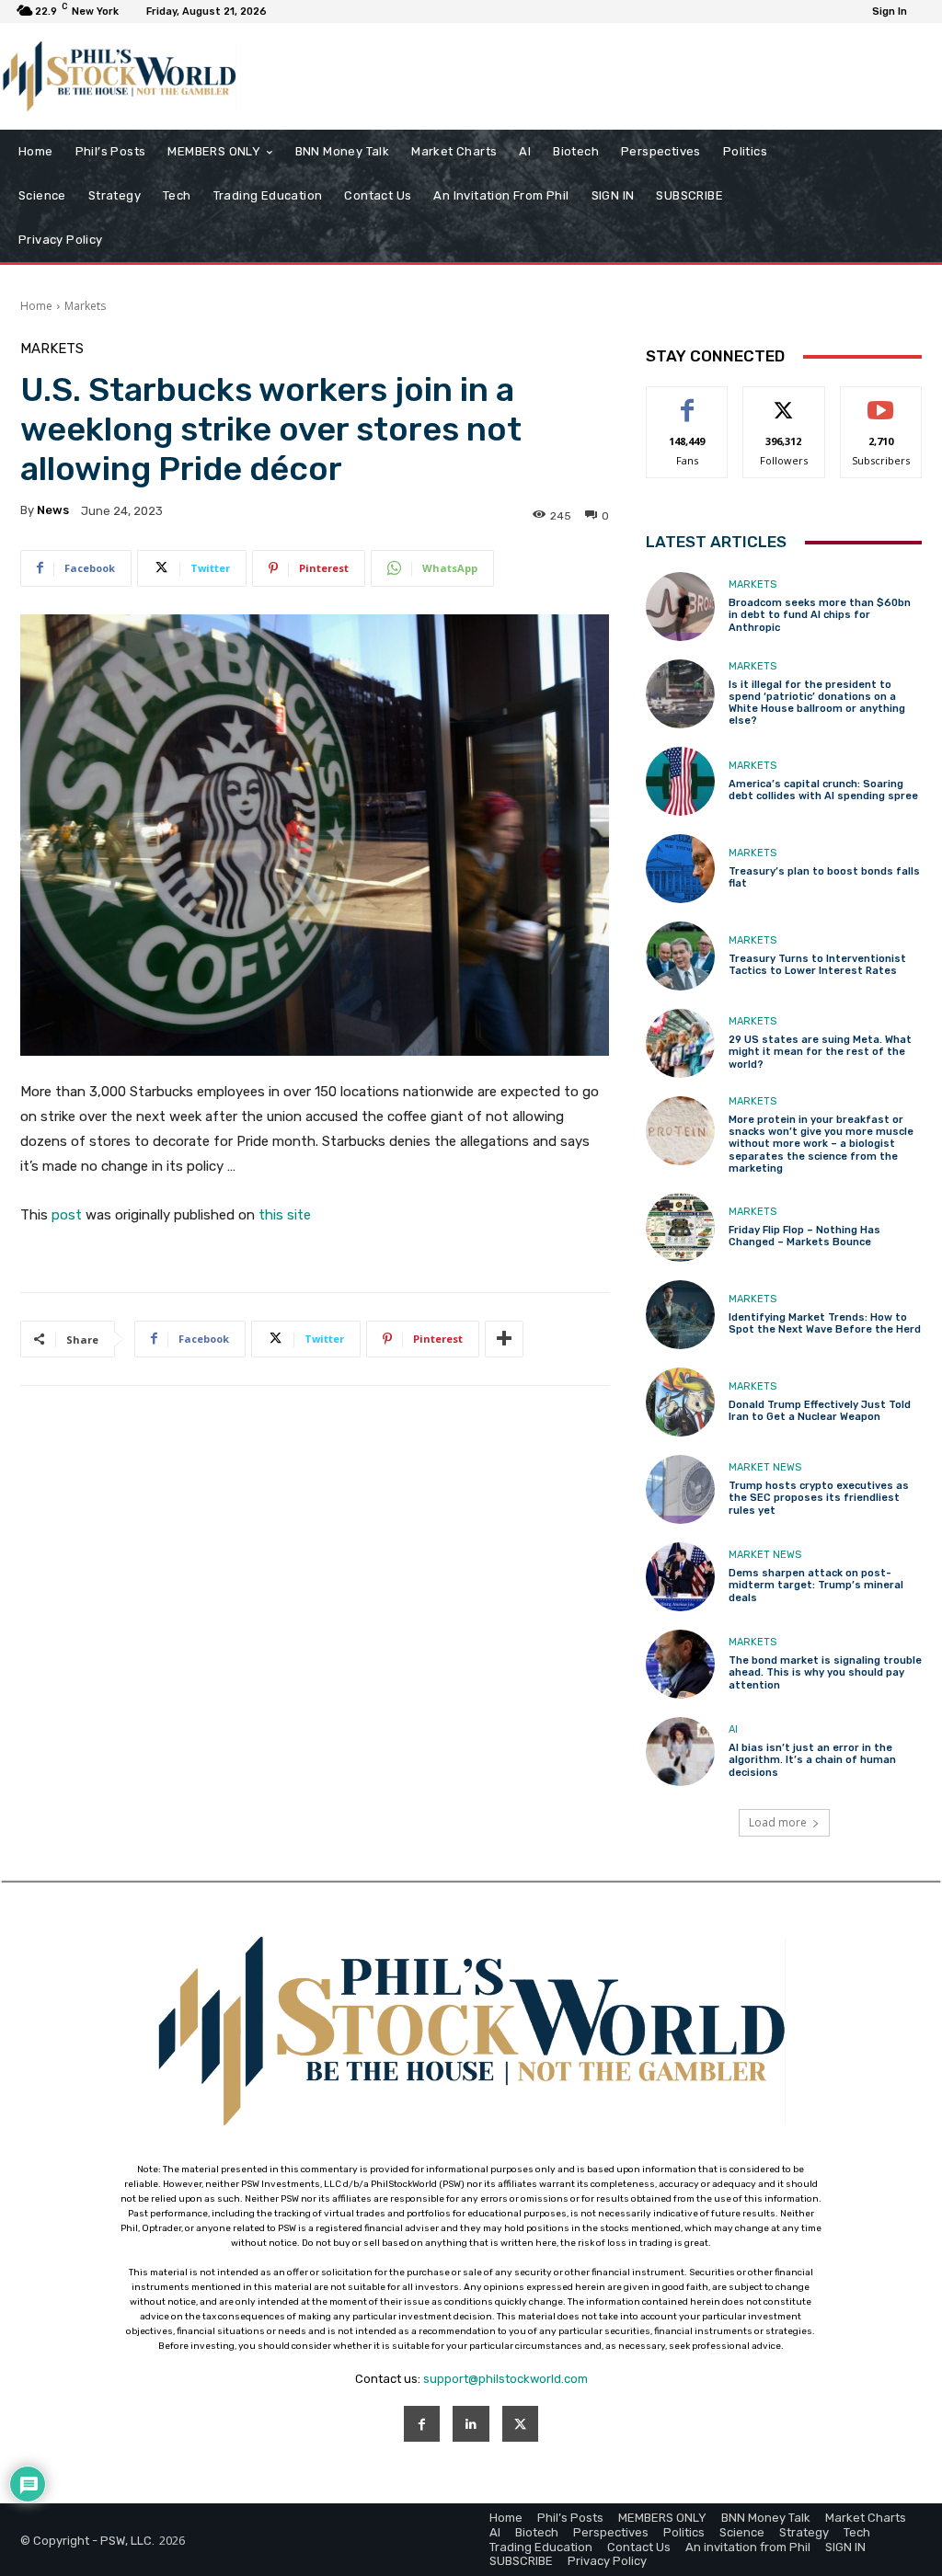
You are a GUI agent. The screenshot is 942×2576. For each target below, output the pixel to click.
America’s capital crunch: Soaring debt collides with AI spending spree (823, 790)
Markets (85, 306)
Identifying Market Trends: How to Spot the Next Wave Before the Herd (825, 1323)
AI (733, 1729)
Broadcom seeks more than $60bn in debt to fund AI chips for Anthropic (820, 615)
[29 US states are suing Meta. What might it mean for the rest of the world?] (680, 1043)
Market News (765, 1467)
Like (688, 401)
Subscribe (881, 401)
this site (285, 1215)
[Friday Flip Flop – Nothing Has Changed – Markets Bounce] (680, 1227)
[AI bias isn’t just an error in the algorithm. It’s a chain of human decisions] (680, 1752)
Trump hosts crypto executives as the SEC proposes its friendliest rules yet (819, 1498)
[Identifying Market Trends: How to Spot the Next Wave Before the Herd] (680, 1315)
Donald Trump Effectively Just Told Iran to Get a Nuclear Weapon (820, 1411)
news (53, 510)
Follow (784, 401)
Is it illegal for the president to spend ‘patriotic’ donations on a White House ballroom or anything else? (817, 703)
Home (36, 306)
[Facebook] (422, 2424)
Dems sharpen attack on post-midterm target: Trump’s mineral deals (816, 1585)
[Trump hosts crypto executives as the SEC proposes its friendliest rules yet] (680, 1489)
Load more (778, 1822)
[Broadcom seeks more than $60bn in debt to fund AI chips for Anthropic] (680, 607)
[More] (504, 1339)
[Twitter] (520, 2424)
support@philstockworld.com (505, 2379)
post (67, 1215)
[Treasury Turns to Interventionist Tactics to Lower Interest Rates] (680, 956)
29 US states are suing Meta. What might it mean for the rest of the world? (820, 1052)
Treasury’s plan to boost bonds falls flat (824, 877)
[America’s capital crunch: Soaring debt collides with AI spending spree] (680, 781)
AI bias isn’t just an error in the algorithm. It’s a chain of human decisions (812, 1760)
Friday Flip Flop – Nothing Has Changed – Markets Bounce (804, 1236)
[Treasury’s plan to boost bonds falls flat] (680, 869)
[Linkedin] (471, 2424)
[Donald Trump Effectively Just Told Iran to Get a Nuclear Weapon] (680, 1402)
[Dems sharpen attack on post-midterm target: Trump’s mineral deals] (680, 1577)
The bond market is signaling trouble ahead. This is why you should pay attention (825, 1672)
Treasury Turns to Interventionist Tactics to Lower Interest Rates (817, 965)
